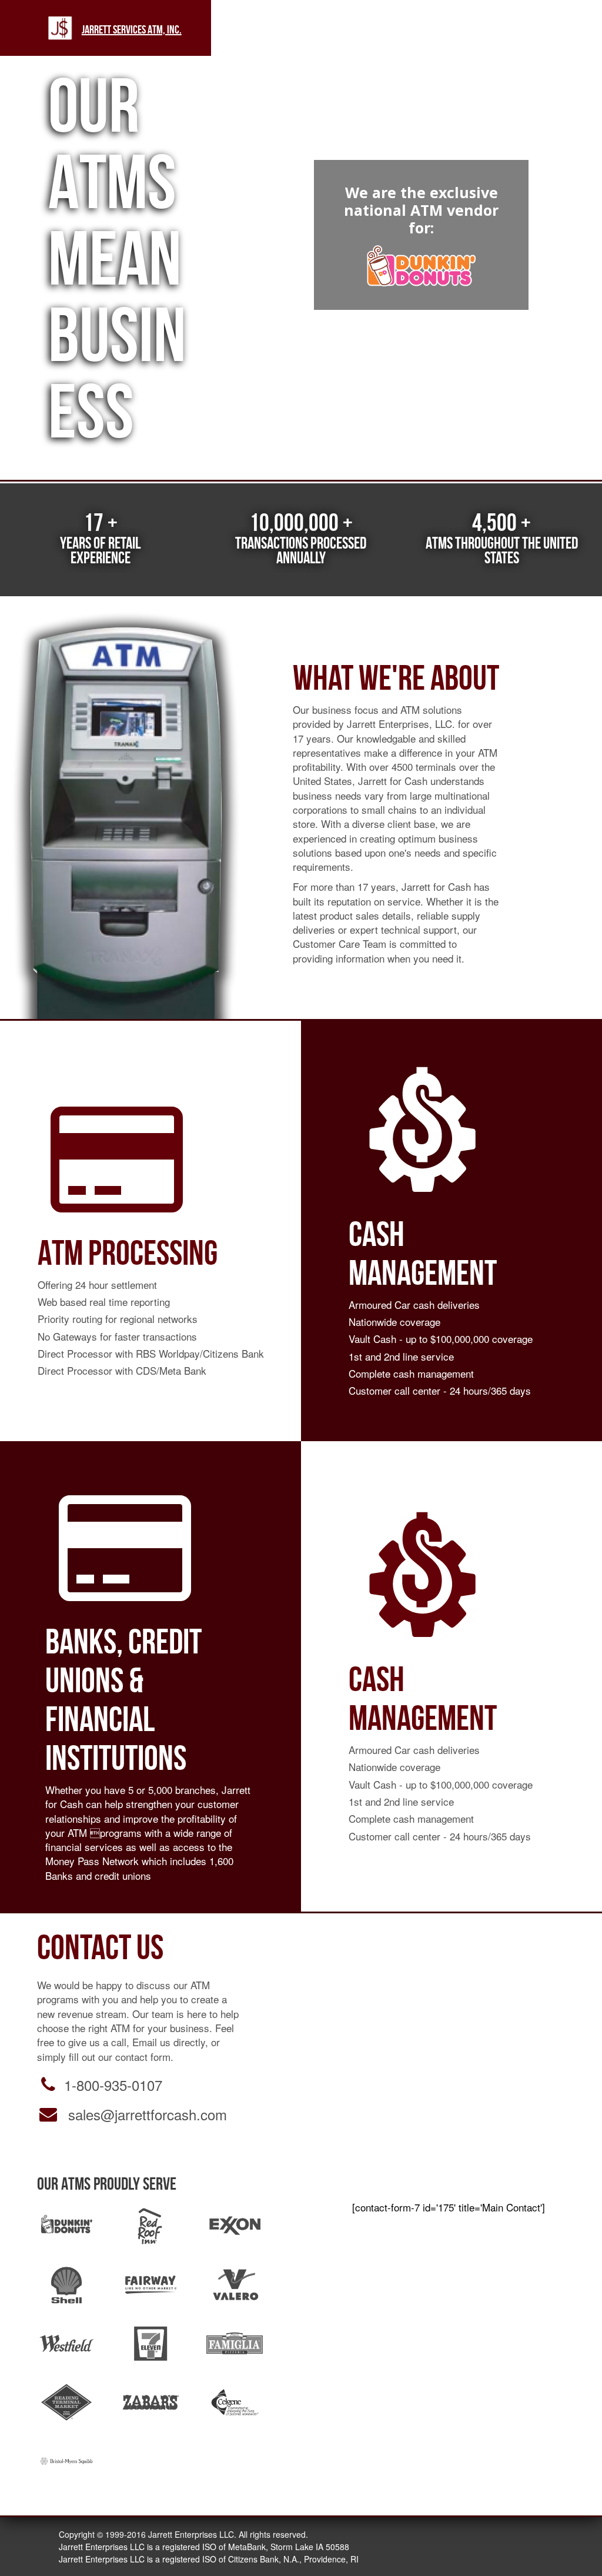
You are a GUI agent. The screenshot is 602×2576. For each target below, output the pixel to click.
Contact (563, 29)
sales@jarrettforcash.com (148, 2114)
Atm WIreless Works (473, 29)
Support (424, 29)
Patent (519, 29)
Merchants (369, 29)
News (276, 29)
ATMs (243, 29)
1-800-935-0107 (113, 2085)
